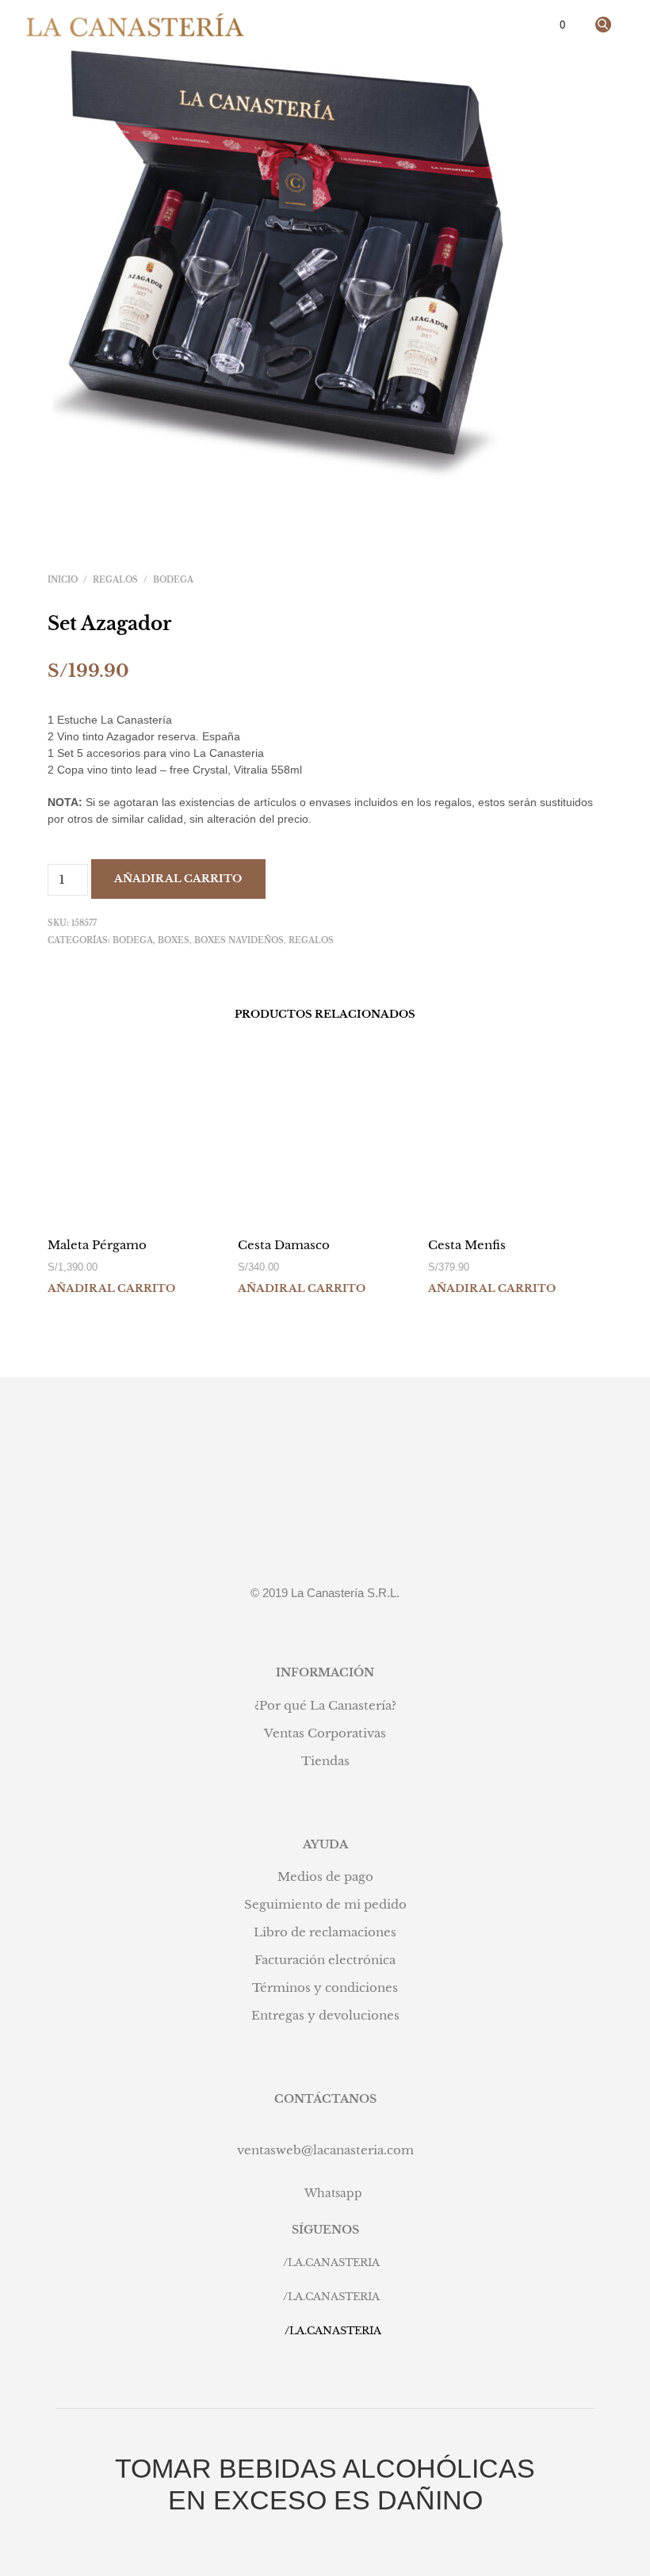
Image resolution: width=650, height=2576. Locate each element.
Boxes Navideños (239, 940)
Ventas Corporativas (325, 1733)
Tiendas (325, 1761)
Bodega (173, 580)
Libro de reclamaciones (325, 1932)
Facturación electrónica (325, 1960)
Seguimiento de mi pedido (325, 1904)
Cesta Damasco (284, 1245)
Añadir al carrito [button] (111, 1288)
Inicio (63, 580)
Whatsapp (333, 2193)
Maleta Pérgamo (97, 1245)
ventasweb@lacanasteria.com (325, 2150)
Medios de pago (325, 1877)
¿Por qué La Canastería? (325, 1705)
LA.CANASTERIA (334, 2263)
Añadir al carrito (178, 879)
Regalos (115, 580)
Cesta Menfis (467, 1245)
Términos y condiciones (325, 1987)
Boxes (174, 940)
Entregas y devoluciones (325, 2015)
